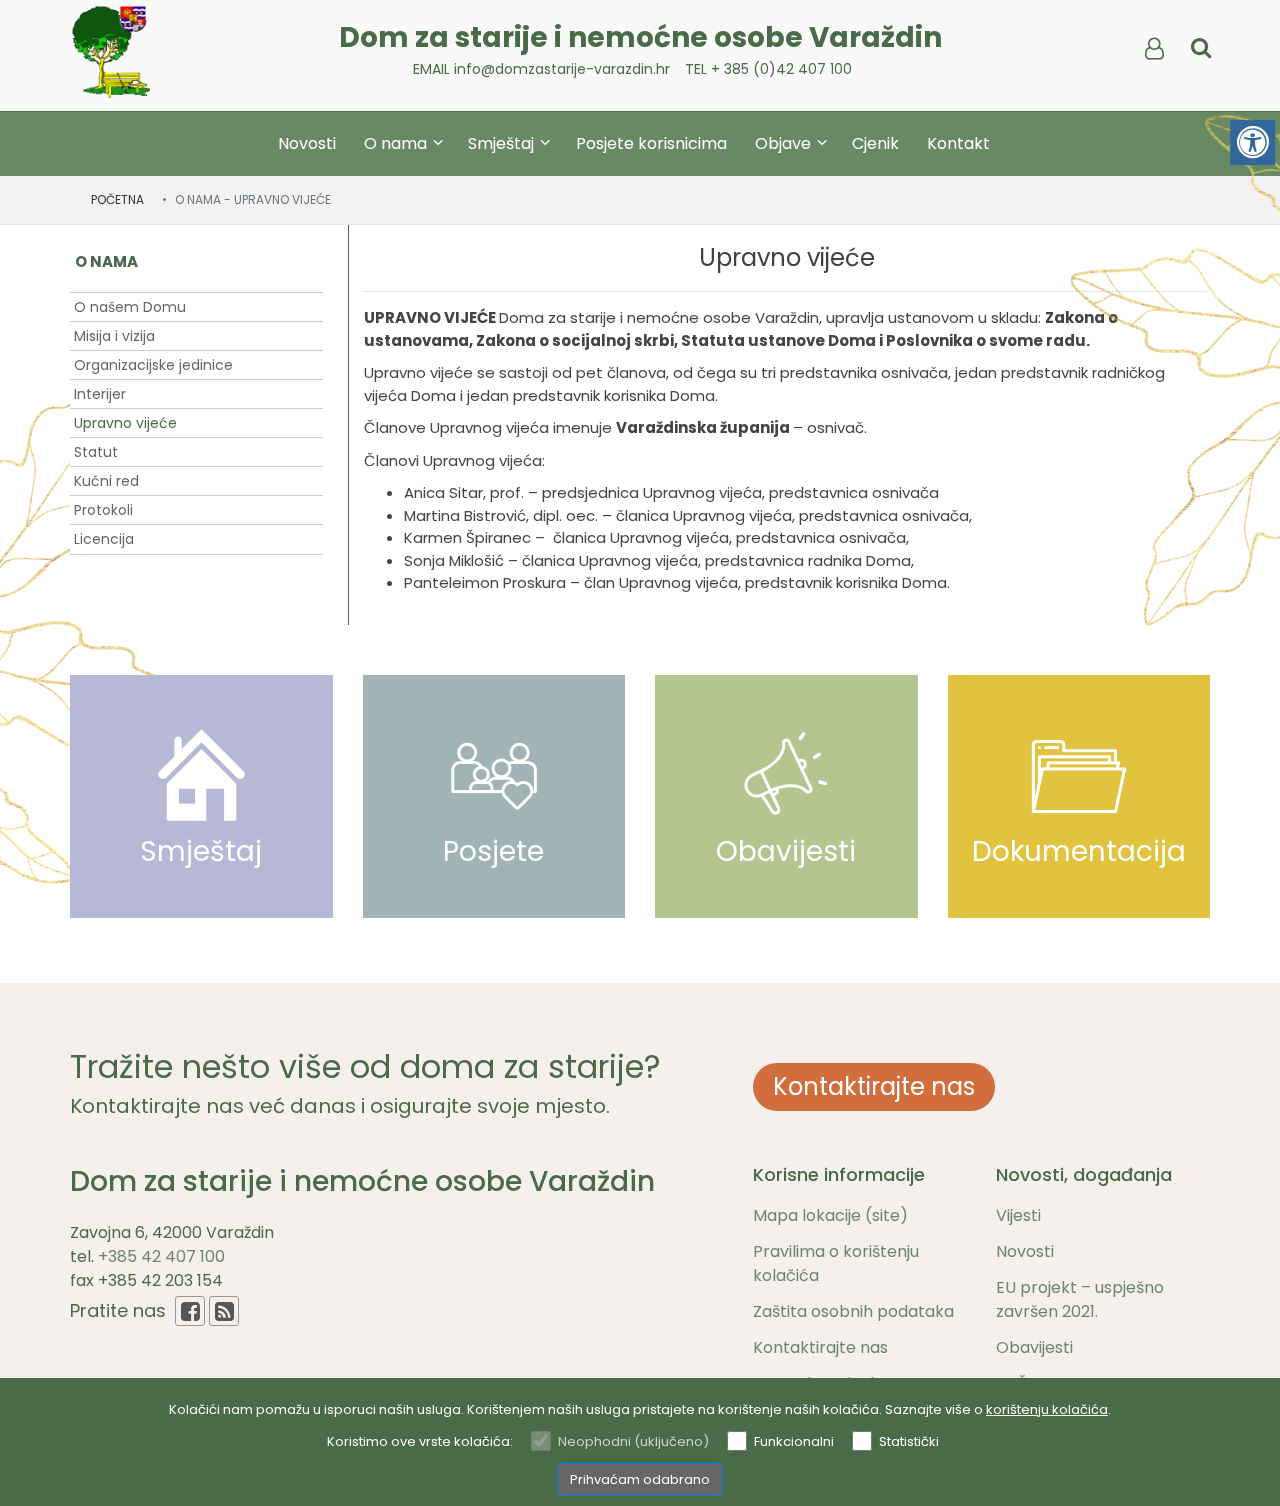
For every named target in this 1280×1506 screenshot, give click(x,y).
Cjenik (875, 143)
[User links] (1153, 49)
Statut (96, 452)
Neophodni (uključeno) (633, 1441)
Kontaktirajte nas (874, 1086)
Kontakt (958, 143)
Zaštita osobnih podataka (853, 1311)
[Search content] (1201, 49)
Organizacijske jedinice (153, 365)
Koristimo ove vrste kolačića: (420, 1441)
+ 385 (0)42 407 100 (781, 69)
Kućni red (106, 481)
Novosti (307, 143)
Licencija (104, 539)
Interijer (100, 394)
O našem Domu (130, 307)
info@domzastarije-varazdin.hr (562, 69)
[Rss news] (224, 1311)
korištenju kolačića (1047, 1409)
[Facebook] (190, 1311)
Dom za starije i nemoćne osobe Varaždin (640, 37)
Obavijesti (1034, 1347)
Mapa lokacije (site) (830, 1215)
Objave (785, 143)
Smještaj (503, 143)
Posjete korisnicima (651, 143)
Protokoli (103, 510)
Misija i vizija (114, 336)
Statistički (909, 1441)
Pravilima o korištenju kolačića (836, 1263)
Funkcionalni (794, 1441)
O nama (397, 143)
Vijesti (1018, 1215)
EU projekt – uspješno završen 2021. (1080, 1299)
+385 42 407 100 (161, 1256)
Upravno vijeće (125, 423)
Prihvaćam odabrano (640, 1479)
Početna (117, 199)
